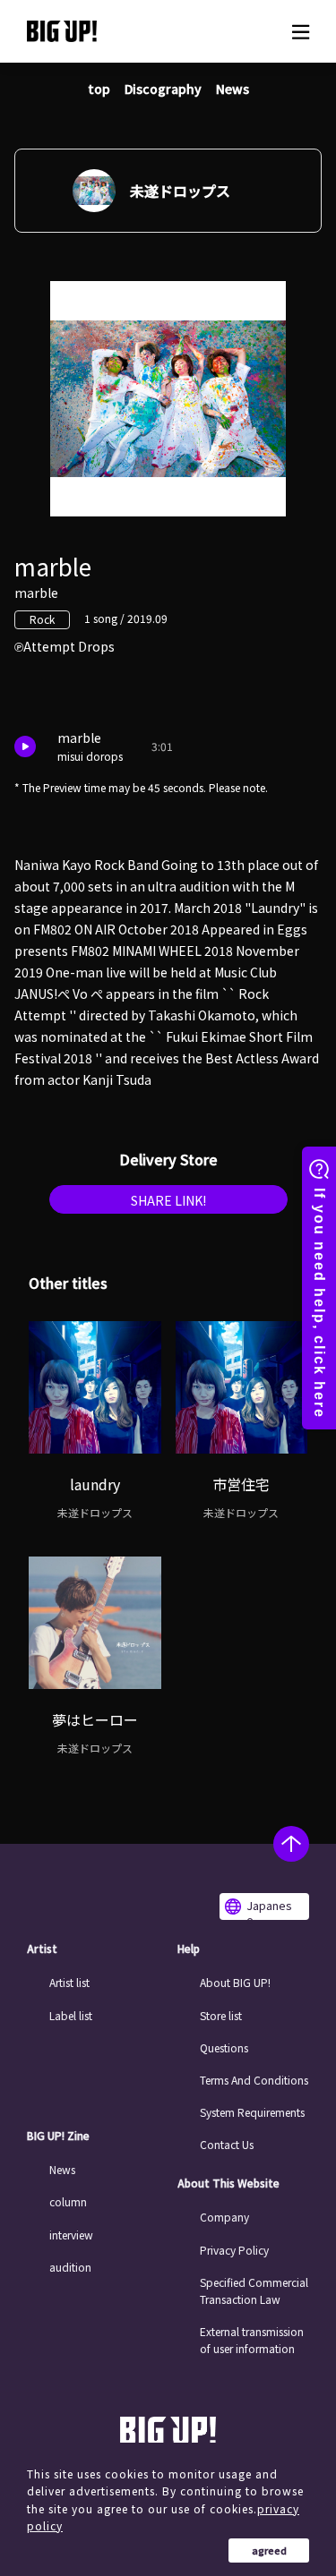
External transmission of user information (252, 2340)
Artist (42, 1949)
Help (189, 1949)
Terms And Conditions (254, 2080)
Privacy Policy (234, 2250)
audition (70, 2267)
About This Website (228, 2183)
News (233, 89)
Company (224, 2217)
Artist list (69, 1982)
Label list (71, 2015)
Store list (221, 2015)
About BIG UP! (235, 1982)
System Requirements (252, 2112)
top (99, 89)
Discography (163, 89)
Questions (224, 2047)
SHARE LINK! (168, 1200)
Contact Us (227, 2144)
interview (71, 2235)
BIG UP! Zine (58, 2136)
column (68, 2201)
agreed (269, 2550)
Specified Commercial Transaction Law (254, 2290)
